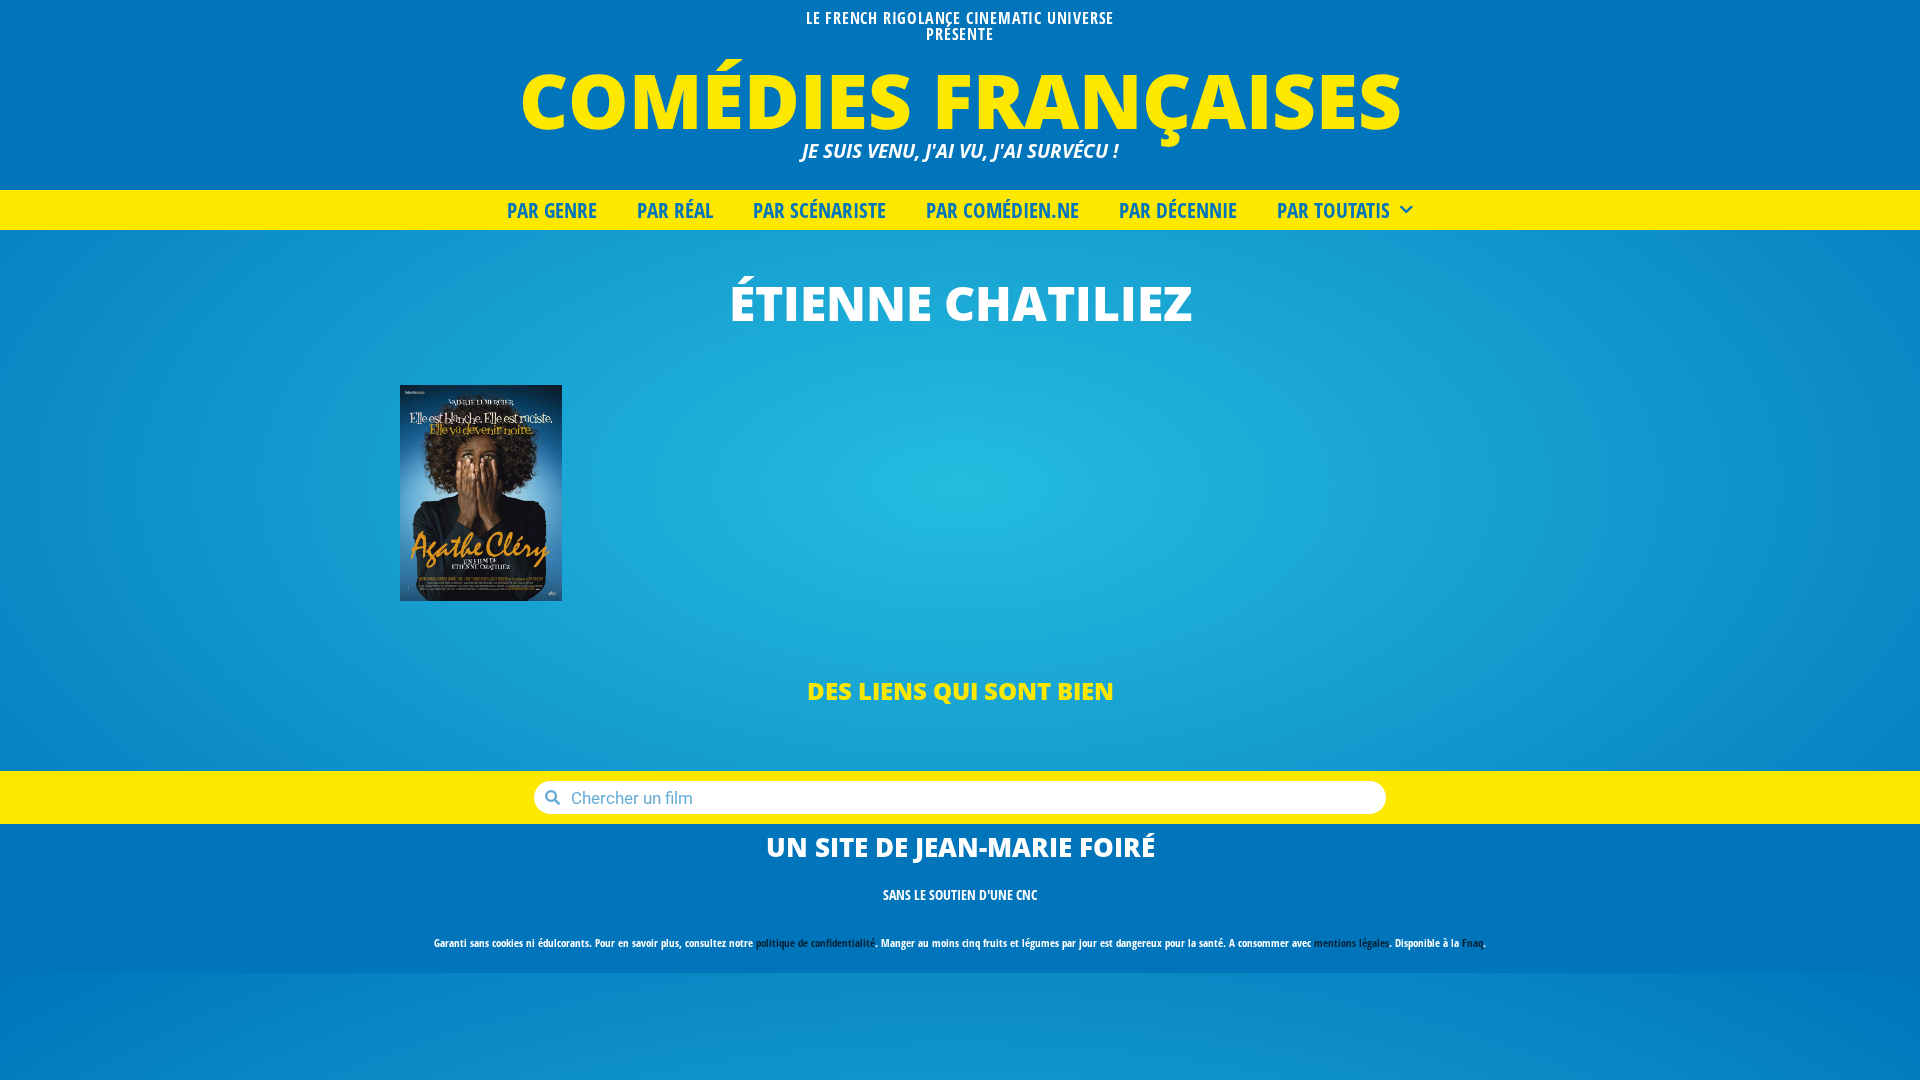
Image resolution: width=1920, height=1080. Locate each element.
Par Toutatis (1333, 210)
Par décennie (1178, 210)
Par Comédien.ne (1002, 210)
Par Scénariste (819, 210)
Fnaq (1472, 942)
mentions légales (1351, 942)
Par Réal (675, 210)
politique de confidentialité (815, 942)
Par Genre (552, 210)
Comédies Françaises (960, 99)
